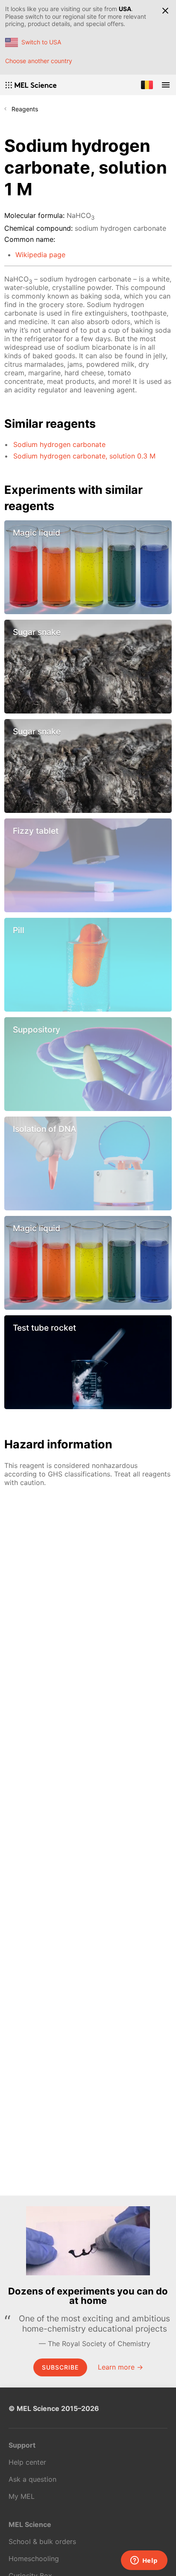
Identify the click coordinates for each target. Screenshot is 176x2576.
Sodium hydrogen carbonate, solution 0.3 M (84, 456)
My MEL (22, 2496)
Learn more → (120, 2367)
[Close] (165, 11)
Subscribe (60, 2367)
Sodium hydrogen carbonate (59, 444)
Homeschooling (34, 2559)
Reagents (25, 109)
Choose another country (39, 61)
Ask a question (32, 2479)
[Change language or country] (147, 85)
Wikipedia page (40, 255)
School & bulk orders (42, 2541)
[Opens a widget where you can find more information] (144, 2561)
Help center (27, 2462)
